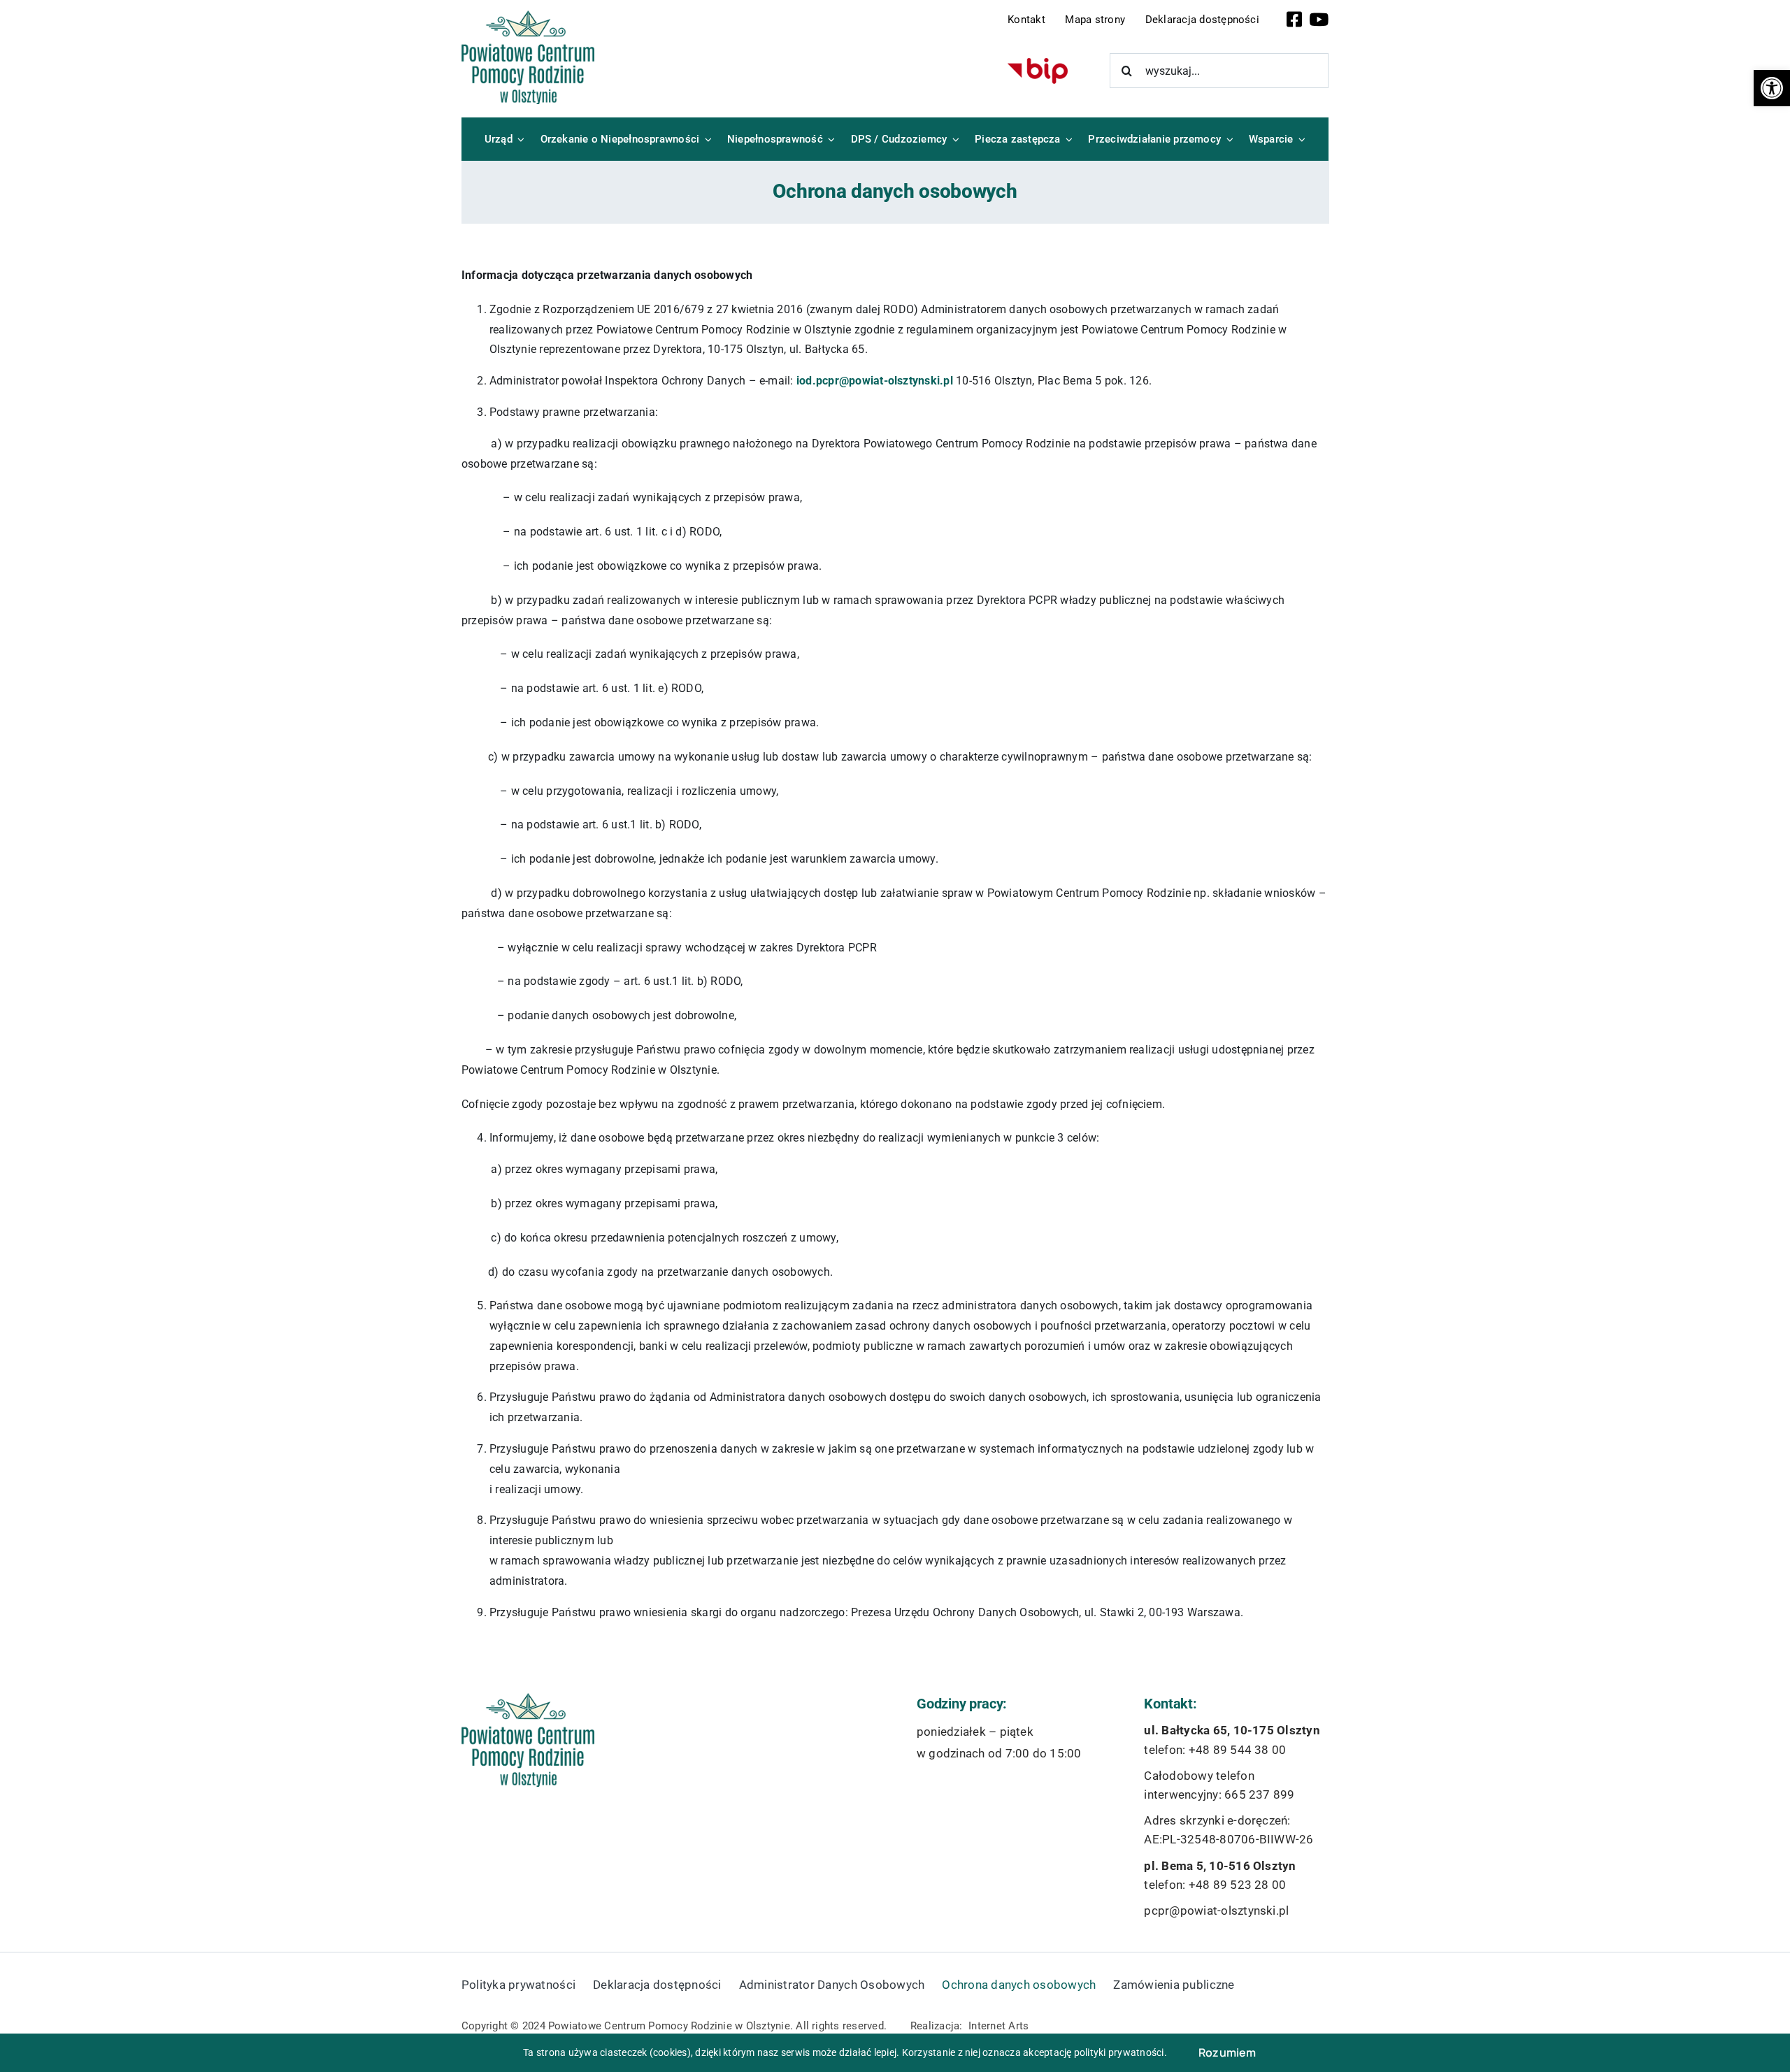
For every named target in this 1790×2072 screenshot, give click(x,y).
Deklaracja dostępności (1202, 20)
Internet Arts (998, 2026)
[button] (1772, 88)
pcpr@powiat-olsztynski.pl (1216, 1911)
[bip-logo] (1038, 63)
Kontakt (1026, 20)
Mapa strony (1095, 20)
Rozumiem (1227, 2052)
